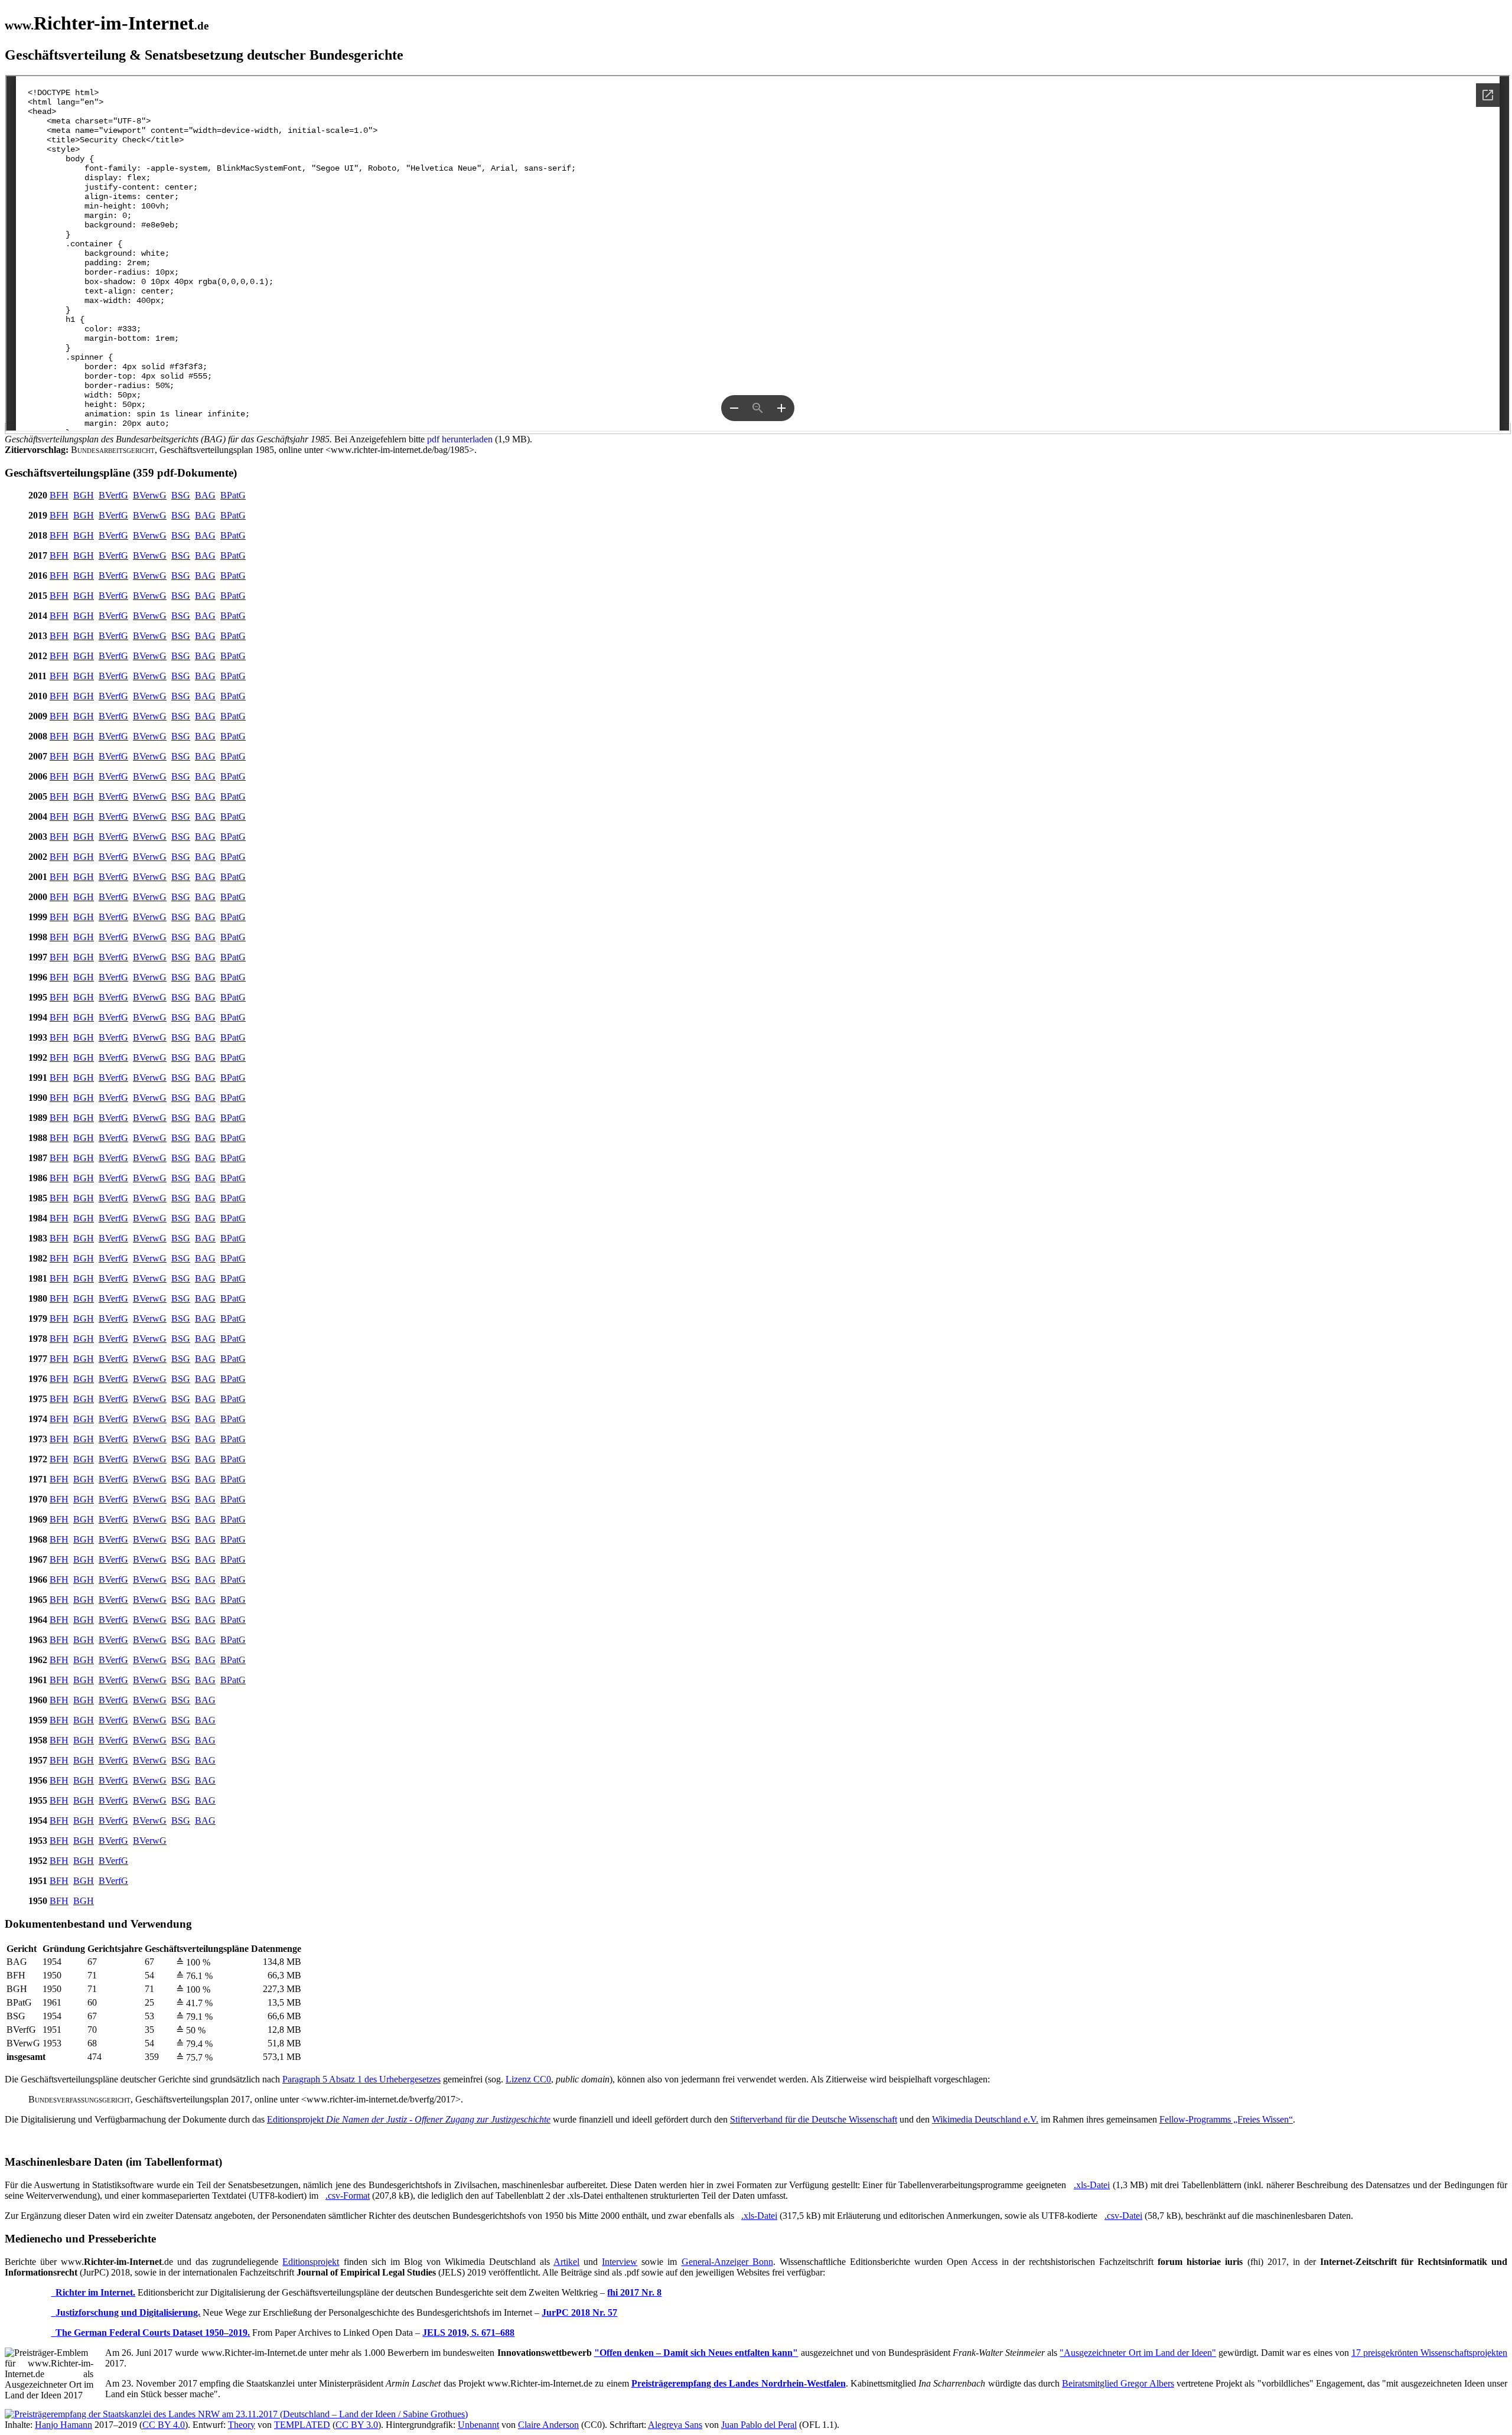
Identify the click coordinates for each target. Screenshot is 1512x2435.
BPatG (233, 495)
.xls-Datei (1092, 2185)
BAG (205, 495)
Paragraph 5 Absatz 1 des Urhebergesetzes (361, 2079)
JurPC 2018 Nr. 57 (579, 2312)
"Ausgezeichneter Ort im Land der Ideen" (1138, 2353)
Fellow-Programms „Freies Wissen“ (1226, 2119)
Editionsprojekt (409, 2119)
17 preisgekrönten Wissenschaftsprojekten (1429, 2353)
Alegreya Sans (675, 2425)
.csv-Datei (1123, 2216)
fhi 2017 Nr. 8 (634, 2292)
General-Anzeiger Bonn (727, 2262)
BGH (84, 495)
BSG (181, 495)
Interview (620, 2262)
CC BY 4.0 (164, 2425)
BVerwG (150, 495)
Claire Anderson (548, 2425)
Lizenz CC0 (528, 2079)
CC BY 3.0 (357, 2425)
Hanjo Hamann (63, 2425)
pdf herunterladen (460, 439)
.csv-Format (348, 2196)
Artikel (566, 2262)
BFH (59, 495)
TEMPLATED (302, 2425)
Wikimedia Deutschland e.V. (985, 2119)
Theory (242, 2425)
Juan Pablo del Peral (759, 2425)
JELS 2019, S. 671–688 (468, 2333)
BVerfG (113, 495)
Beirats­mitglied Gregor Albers (1118, 2383)
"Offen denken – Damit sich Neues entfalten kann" (696, 2353)
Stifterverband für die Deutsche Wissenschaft (814, 2119)
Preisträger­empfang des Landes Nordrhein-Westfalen (739, 2383)
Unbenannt (478, 2425)
